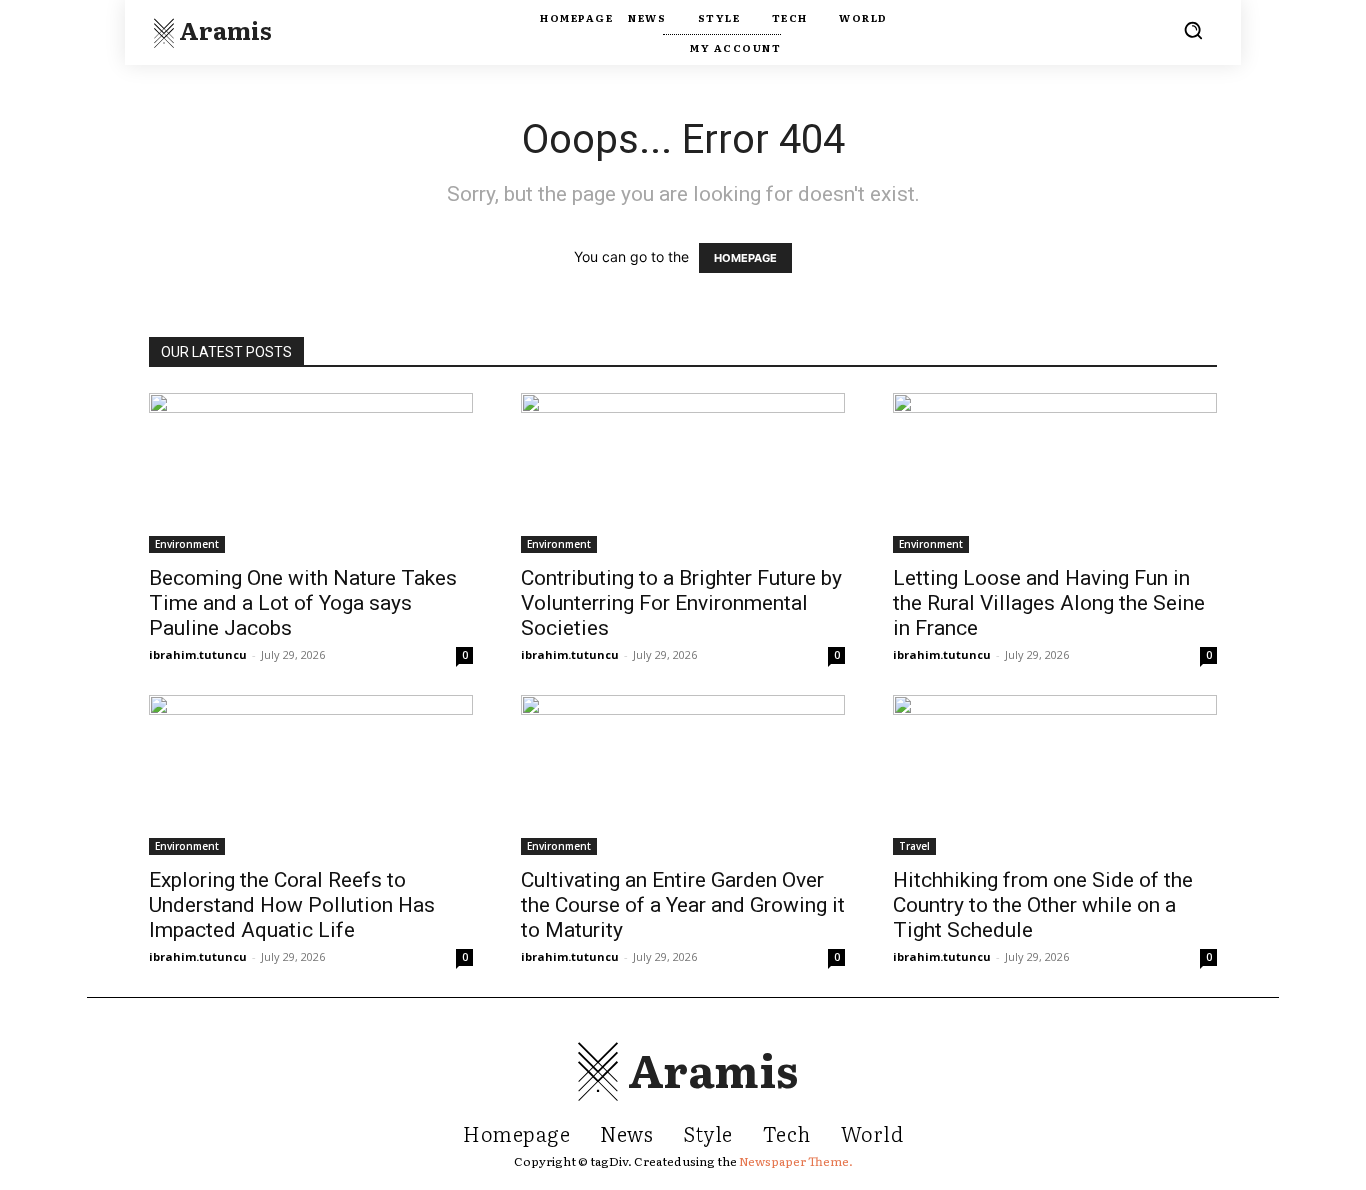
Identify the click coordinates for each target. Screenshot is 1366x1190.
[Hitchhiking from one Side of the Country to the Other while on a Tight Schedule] (1055, 775)
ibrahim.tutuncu (198, 654)
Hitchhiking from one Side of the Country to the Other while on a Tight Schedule (1043, 905)
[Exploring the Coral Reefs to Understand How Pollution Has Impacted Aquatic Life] (311, 775)
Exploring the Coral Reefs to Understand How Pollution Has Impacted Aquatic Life (292, 905)
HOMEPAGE (745, 258)
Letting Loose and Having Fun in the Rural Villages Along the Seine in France (1049, 603)
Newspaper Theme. (796, 1161)
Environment (187, 544)
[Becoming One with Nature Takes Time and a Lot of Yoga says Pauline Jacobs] (311, 473)
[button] (1193, 30)
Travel (914, 846)
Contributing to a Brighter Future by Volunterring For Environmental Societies (681, 603)
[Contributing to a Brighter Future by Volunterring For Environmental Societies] (683, 473)
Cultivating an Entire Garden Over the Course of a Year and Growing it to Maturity (683, 905)
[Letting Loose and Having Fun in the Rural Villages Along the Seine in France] (1055, 473)
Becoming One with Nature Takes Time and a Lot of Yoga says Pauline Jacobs (303, 603)
